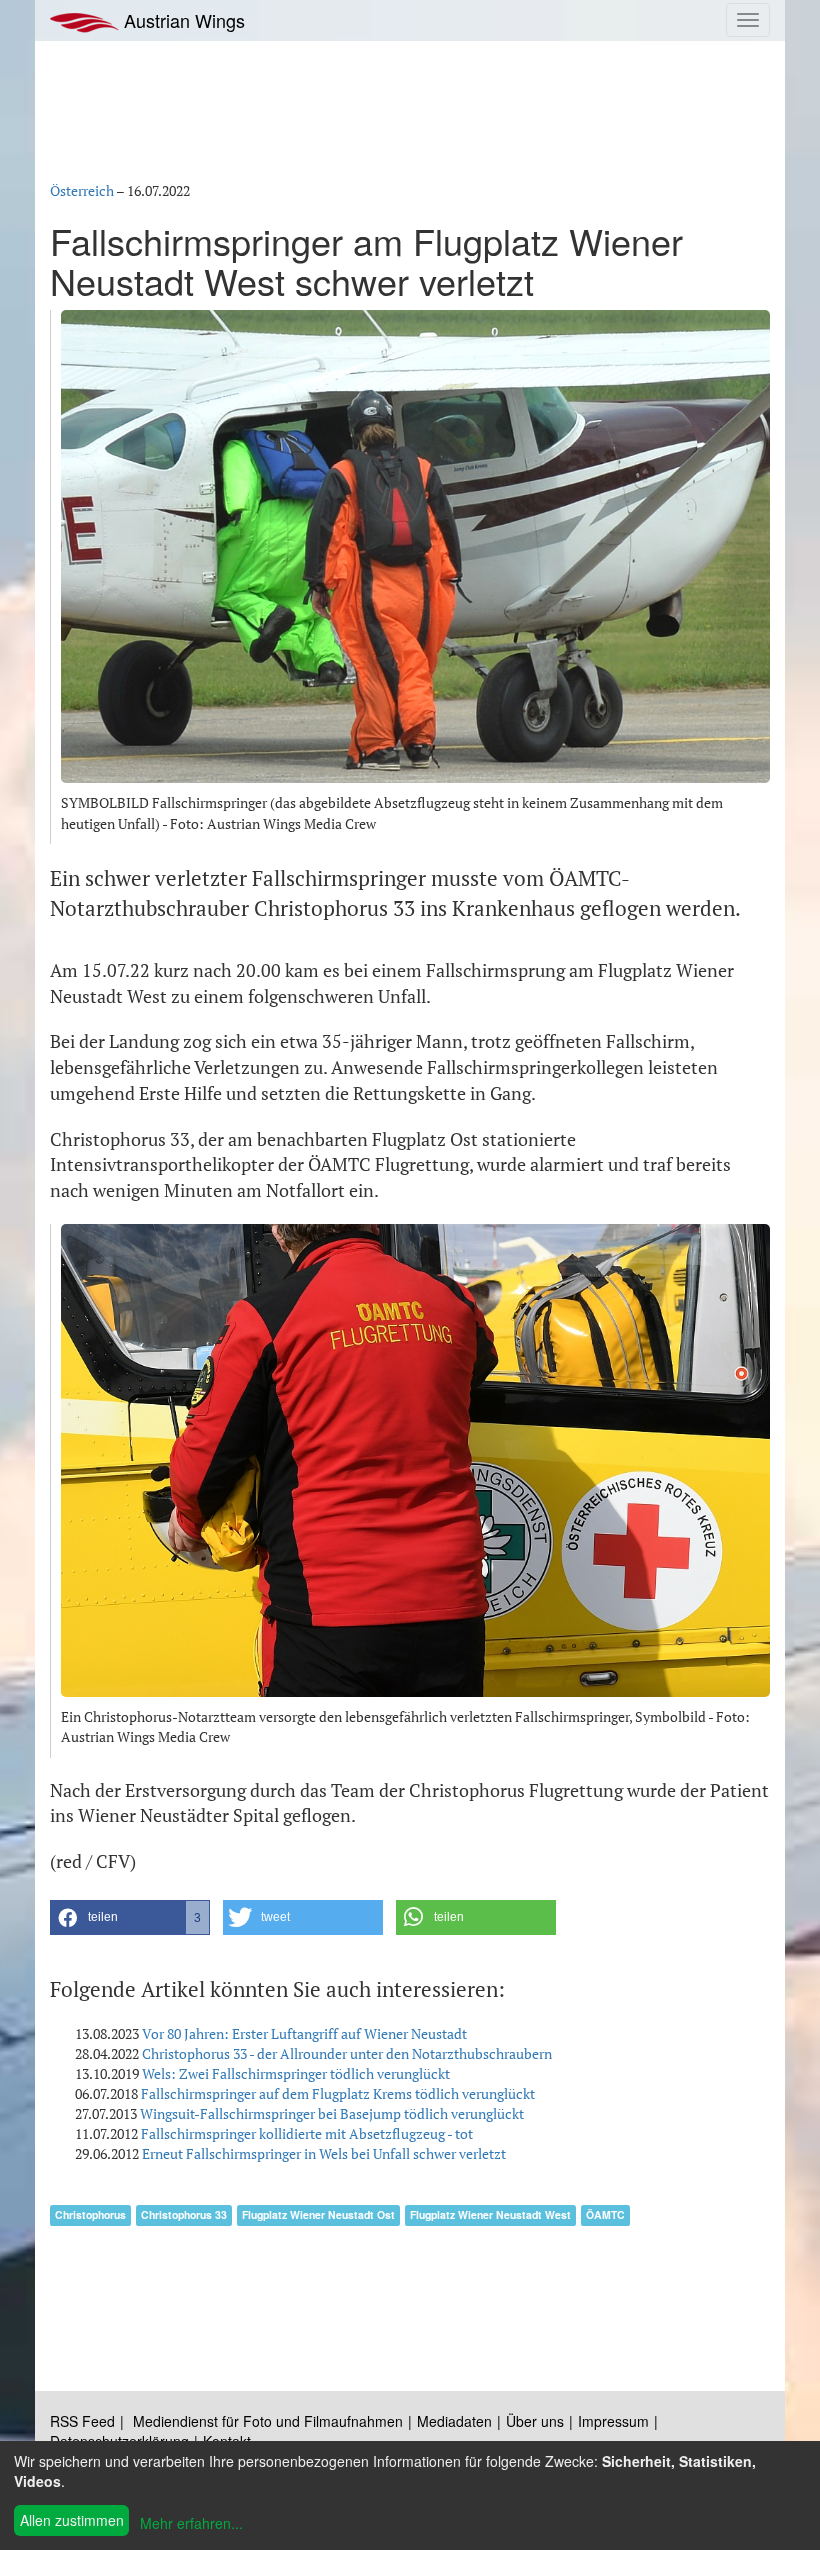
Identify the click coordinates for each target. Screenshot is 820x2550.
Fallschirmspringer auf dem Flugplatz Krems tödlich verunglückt (338, 2093)
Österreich (82, 190)
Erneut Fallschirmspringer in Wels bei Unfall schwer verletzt (324, 2153)
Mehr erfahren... (191, 2523)
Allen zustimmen (72, 2520)
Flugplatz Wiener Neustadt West (490, 2214)
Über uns (535, 2421)
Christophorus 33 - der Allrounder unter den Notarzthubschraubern (347, 2053)
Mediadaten (454, 2421)
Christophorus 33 (184, 2214)
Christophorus (90, 2214)
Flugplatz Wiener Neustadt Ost (318, 2214)
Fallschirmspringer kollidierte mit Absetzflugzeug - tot (307, 2133)
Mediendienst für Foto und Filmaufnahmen (268, 2421)
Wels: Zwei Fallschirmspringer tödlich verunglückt (296, 2073)
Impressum (613, 2421)
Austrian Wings (182, 20)
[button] (130, 1917)
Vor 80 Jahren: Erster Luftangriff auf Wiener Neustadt (304, 2033)
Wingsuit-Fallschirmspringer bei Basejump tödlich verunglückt (332, 2113)
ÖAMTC (605, 2214)
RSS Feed (82, 2421)
